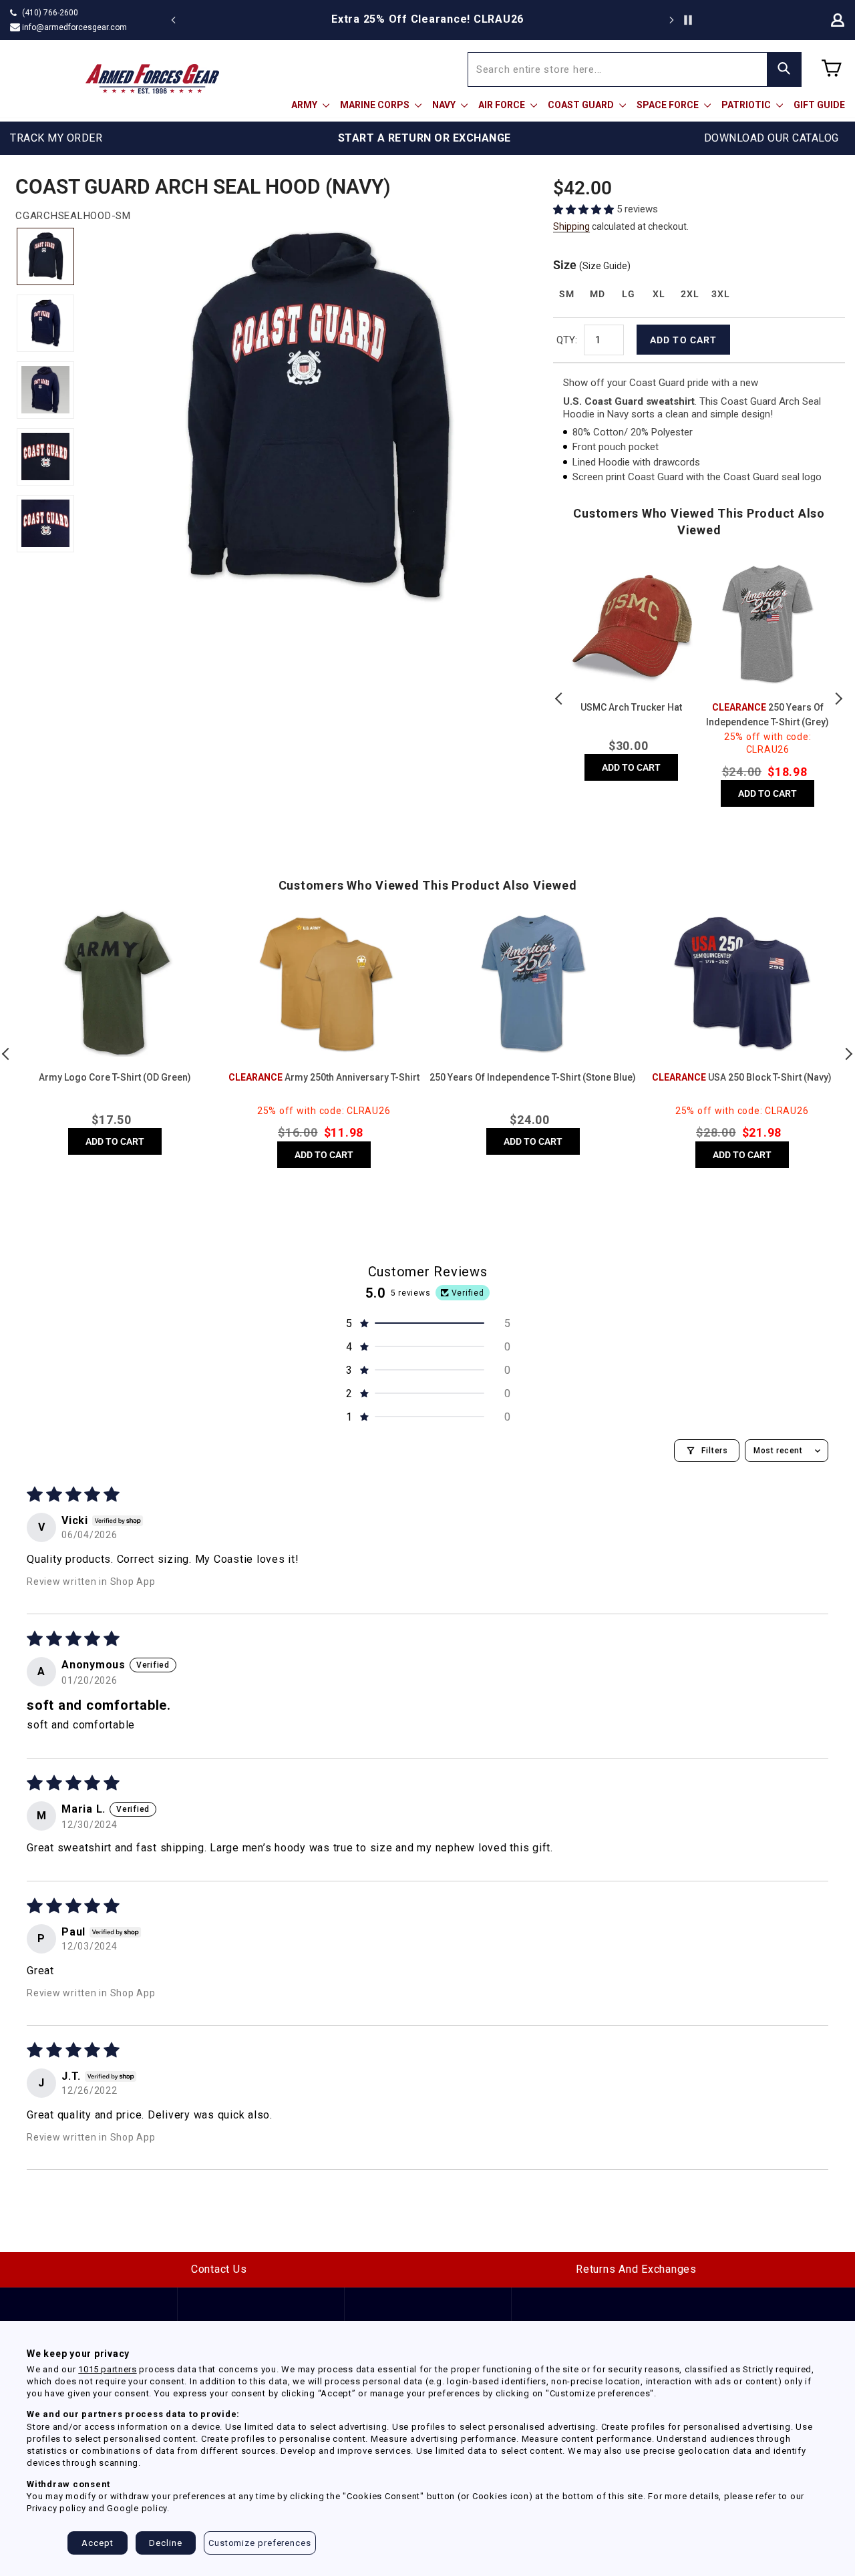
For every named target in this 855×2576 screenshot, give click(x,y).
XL (659, 294)
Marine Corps (376, 105)
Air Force (503, 105)
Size (592, 265)
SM (566, 294)
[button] (585, 209)
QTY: (567, 340)
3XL (720, 294)
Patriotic (747, 105)
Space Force (669, 105)
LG (628, 294)
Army (305, 105)
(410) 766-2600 (50, 13)
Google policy (137, 2508)
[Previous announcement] (174, 20)
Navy (445, 105)
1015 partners (107, 2369)
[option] (427, 19)
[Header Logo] (152, 79)
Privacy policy (56, 2508)
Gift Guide (819, 105)
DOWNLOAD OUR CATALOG (772, 138)
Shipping (571, 226)
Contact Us (219, 2269)
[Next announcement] (671, 20)
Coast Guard (582, 105)
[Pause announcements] (688, 20)
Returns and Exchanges (636, 2269)
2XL (690, 294)
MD (597, 294)
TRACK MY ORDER (56, 138)
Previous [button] (560, 699)
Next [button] (838, 699)
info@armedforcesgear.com (74, 27)
